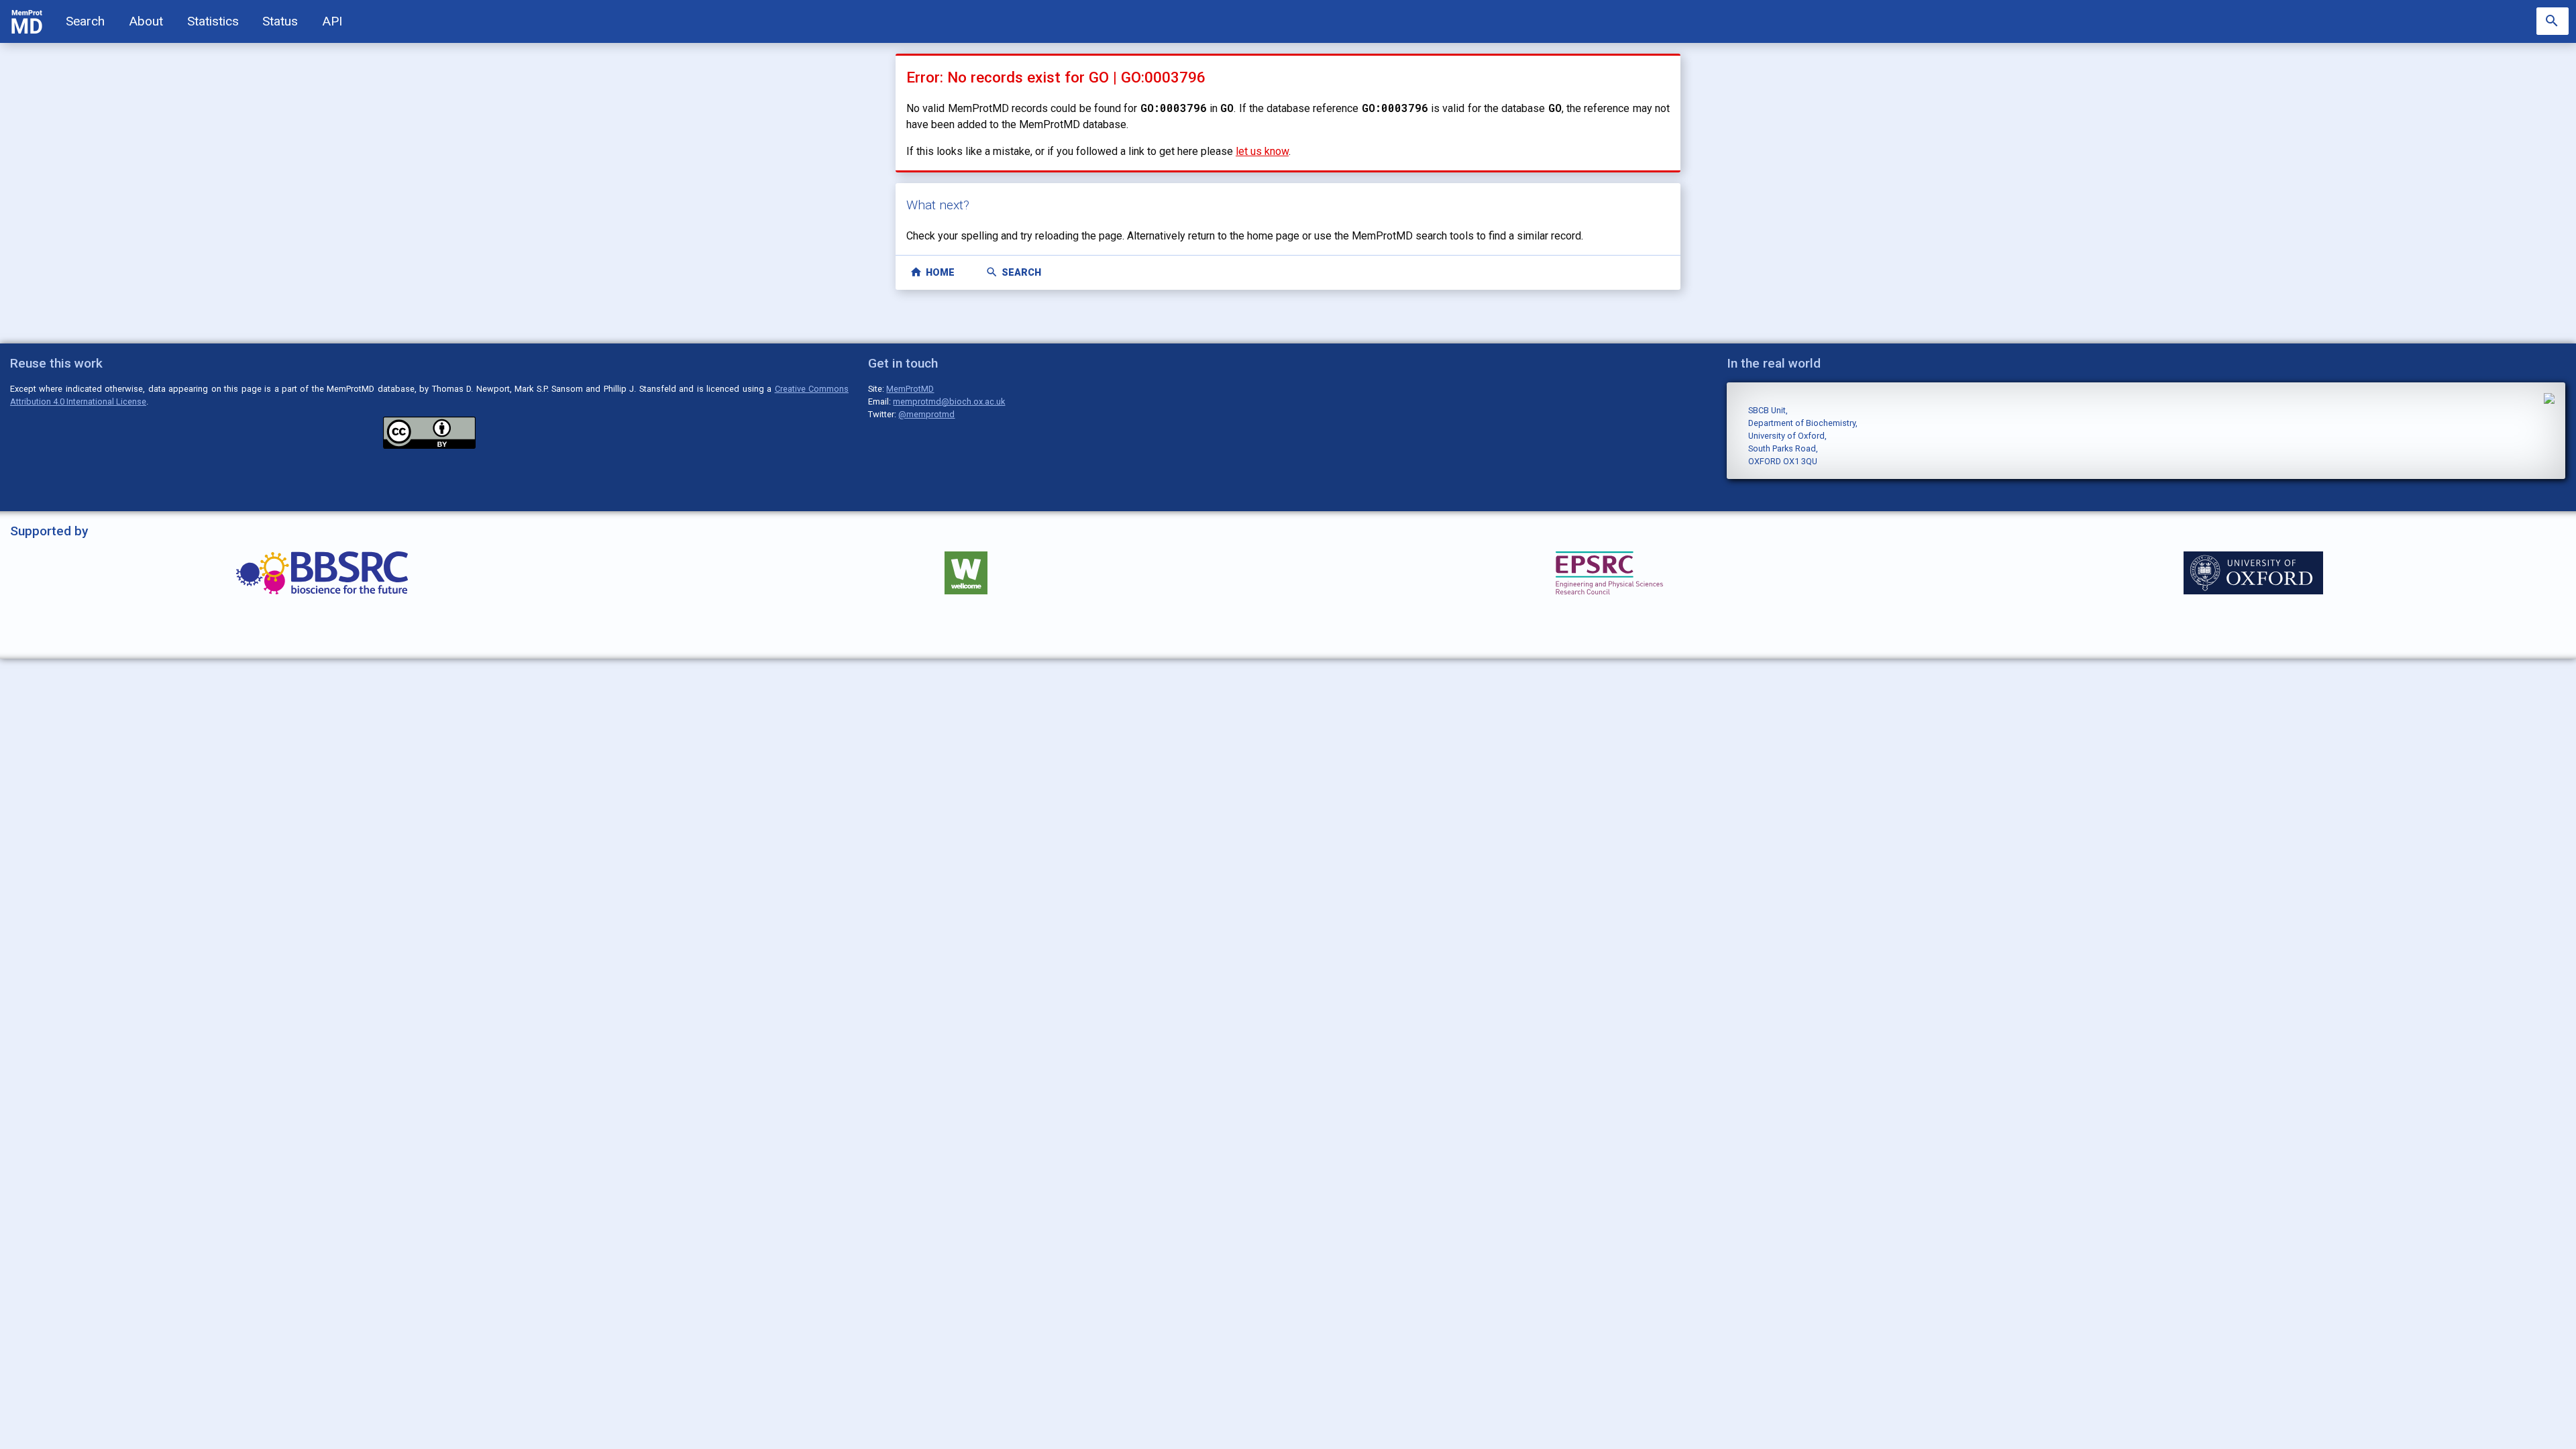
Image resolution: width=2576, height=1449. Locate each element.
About (146, 21)
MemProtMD (910, 389)
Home (932, 272)
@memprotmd (926, 414)
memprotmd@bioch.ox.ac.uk (949, 401)
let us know (1262, 151)
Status (280, 21)
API (332, 21)
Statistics (213, 21)
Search (85, 21)
